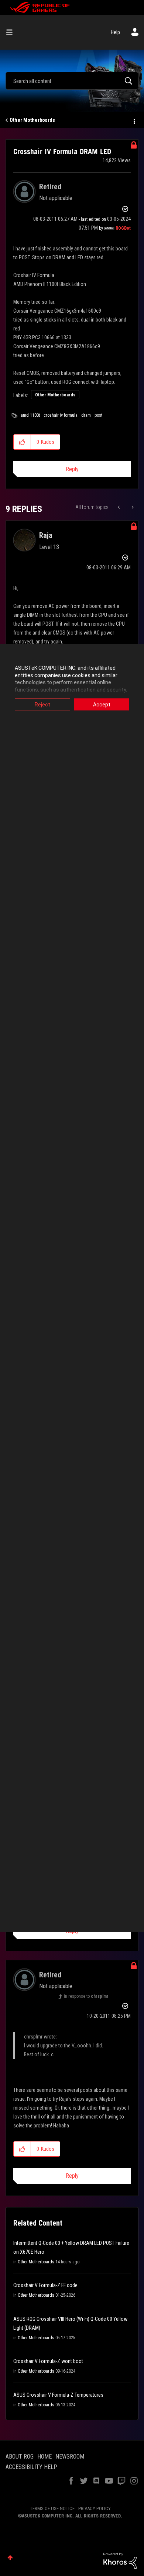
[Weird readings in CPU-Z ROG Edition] (119, 507)
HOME (44, 2457)
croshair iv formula (61, 415)
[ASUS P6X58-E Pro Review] (132, 507)
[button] (22, 442)
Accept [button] (102, 705)
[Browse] (12, 32)
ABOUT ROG (20, 2457)
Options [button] (134, 120)
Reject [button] (42, 705)
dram (86, 415)
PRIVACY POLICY (95, 2508)
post (98, 415)
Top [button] (10, 2558)
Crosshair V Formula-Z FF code (45, 2285)
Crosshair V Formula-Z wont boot (48, 2361)
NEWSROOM (70, 2457)
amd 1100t (30, 415)
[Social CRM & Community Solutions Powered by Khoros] (120, 2560)
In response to (86, 1996)
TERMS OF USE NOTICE (52, 2508)
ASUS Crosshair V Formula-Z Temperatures (58, 2395)
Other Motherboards (32, 120)
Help (115, 32)
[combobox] (72, 81)
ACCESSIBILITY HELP (31, 2467)
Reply (72, 469)
